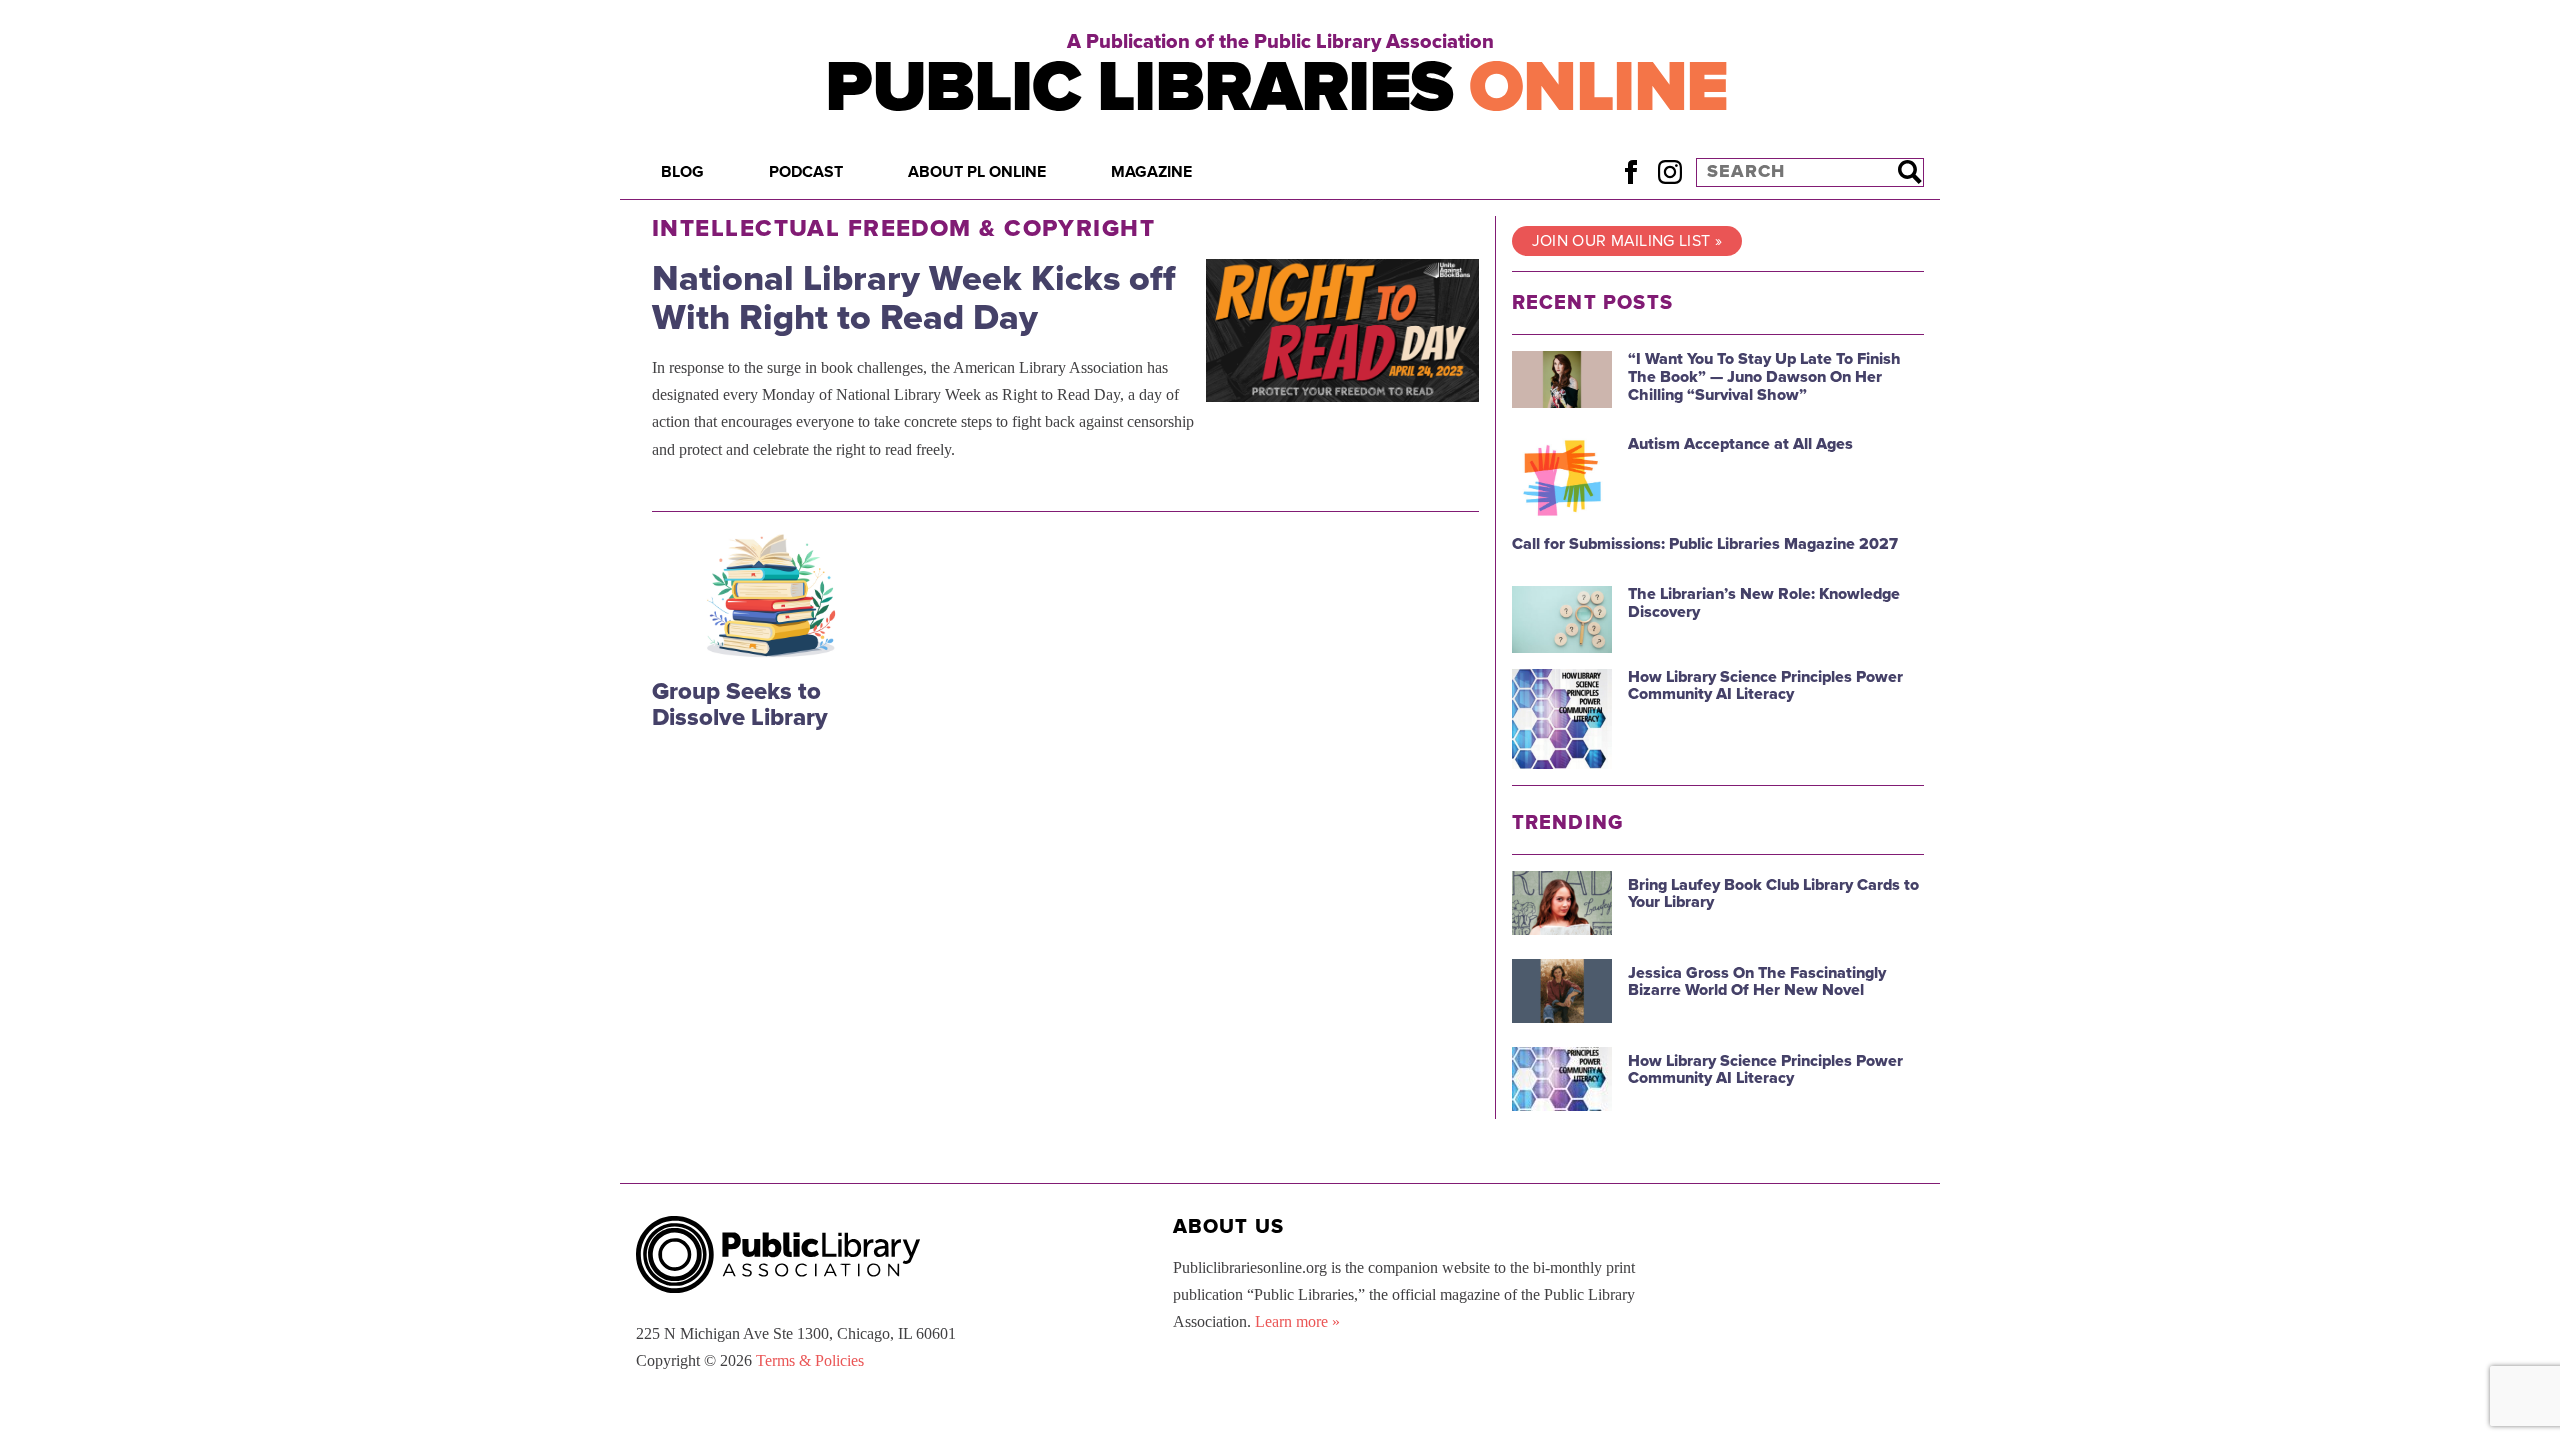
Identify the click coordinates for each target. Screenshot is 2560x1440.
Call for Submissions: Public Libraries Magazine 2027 (1705, 544)
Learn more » (1297, 1321)
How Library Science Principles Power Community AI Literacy (1765, 686)
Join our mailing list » (1627, 241)
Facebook (1630, 171)
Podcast (806, 172)
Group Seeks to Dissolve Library (740, 704)
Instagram (1669, 171)
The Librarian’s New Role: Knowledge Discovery (1764, 603)
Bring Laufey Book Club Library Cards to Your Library (1773, 894)
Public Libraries (1276, 87)
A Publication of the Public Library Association (1280, 42)
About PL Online (977, 172)
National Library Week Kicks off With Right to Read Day (914, 298)
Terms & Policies (810, 1360)
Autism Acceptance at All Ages (1740, 444)
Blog (682, 172)
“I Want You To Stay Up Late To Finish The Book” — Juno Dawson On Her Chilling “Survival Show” (1764, 376)
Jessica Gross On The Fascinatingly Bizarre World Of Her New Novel (1757, 982)
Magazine (1151, 172)
